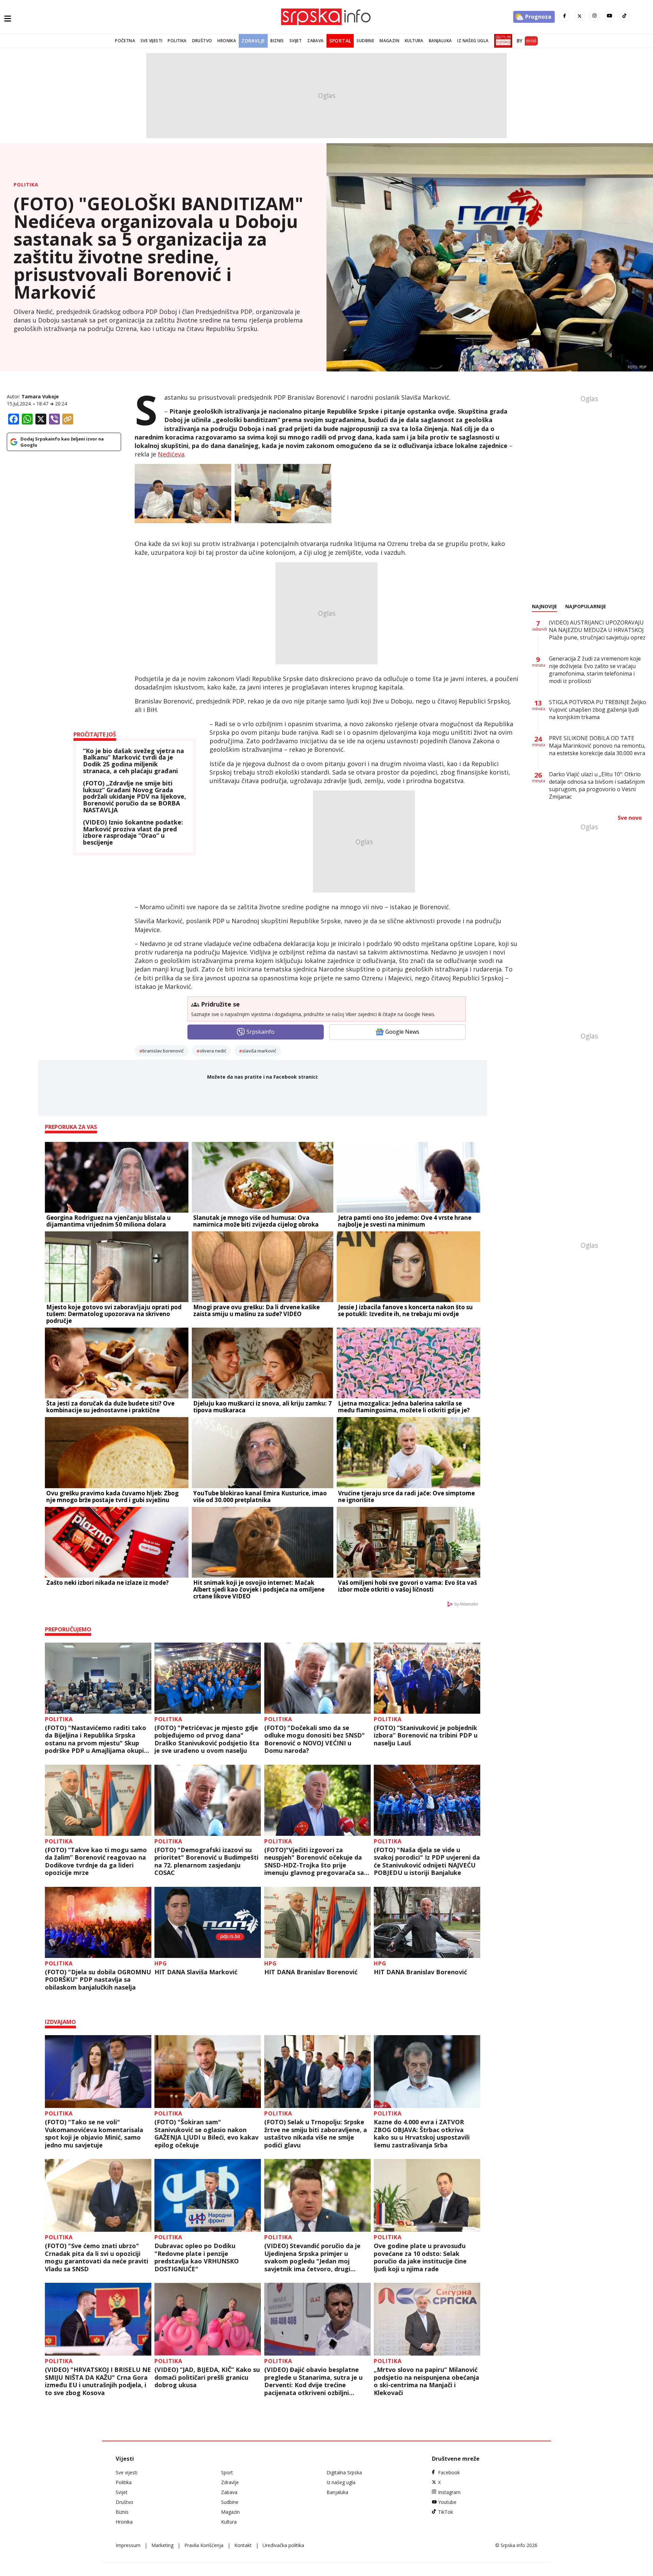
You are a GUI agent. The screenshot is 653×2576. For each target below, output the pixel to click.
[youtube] (609, 16)
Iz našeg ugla (473, 41)
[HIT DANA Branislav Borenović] (317, 1922)
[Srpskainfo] (326, 17)
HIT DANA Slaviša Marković (196, 1972)
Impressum (128, 2545)
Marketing (162, 2545)
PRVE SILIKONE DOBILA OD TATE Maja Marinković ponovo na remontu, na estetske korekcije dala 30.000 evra (597, 746)
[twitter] (580, 16)
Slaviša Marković (259, 1051)
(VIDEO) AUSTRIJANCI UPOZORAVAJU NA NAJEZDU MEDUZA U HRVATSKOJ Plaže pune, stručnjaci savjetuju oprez (597, 630)
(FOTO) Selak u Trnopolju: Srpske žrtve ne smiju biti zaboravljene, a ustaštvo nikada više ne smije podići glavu (316, 2133)
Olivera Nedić (213, 1051)
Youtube (447, 2502)
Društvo (202, 41)
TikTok (446, 2512)
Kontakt (243, 2545)
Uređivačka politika (283, 2545)
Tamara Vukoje (40, 396)
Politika (177, 41)
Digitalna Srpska (344, 2472)
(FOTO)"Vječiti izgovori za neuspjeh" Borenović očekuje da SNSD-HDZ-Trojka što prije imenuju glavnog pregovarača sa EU (314, 1861)
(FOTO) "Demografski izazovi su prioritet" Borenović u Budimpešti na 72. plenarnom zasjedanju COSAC (206, 1861)
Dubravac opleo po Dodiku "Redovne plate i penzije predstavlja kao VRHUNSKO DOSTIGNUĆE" (197, 2257)
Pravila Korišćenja (204, 2545)
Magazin (389, 41)
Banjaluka (440, 41)
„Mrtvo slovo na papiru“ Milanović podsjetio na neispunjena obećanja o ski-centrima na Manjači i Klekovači (426, 2381)
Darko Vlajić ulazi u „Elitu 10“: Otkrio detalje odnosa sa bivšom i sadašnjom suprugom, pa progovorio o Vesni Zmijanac (597, 785)
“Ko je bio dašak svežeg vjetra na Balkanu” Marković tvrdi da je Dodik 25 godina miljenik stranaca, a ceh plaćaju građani (133, 761)
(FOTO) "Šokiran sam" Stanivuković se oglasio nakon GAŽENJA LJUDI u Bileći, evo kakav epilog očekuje (206, 2133)
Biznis (277, 41)
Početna (125, 41)
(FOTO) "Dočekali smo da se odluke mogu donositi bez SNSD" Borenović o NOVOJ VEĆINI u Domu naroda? (315, 1739)
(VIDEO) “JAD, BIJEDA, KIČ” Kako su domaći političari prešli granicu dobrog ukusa (207, 2377)
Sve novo (630, 818)
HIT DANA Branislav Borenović (311, 1972)
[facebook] (565, 16)
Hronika (227, 41)
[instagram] (595, 16)
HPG (161, 1963)
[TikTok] (624, 16)
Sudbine (365, 41)
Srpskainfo (261, 1032)
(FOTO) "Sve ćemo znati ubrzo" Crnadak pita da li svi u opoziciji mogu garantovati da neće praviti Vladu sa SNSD (97, 2257)
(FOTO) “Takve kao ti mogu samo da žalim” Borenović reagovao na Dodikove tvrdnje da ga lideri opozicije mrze (96, 1861)
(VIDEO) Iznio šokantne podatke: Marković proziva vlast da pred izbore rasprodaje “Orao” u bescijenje (133, 833)
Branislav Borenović (163, 1051)
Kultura (414, 41)
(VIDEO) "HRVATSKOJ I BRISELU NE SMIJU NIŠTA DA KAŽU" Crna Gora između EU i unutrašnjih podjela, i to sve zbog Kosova (98, 2381)
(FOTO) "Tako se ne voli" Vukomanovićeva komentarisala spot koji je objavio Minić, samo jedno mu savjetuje (94, 2133)
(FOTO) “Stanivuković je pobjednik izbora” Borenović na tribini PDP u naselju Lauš (426, 1735)
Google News (402, 1032)
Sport (227, 2472)
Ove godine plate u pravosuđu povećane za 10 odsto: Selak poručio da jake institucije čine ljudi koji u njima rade (420, 2257)
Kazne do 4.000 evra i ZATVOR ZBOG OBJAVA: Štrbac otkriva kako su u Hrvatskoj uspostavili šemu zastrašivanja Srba (422, 2133)
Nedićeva (171, 454)
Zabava (315, 41)
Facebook (449, 2472)
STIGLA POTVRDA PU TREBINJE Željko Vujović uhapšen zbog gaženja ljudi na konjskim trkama (598, 710)
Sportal (340, 41)
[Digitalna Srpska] (502, 41)
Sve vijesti (151, 41)
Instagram (449, 2492)
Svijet (296, 41)
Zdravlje (253, 41)
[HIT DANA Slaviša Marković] (208, 1922)
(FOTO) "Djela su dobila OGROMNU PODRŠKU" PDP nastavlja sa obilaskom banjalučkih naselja (98, 1980)
